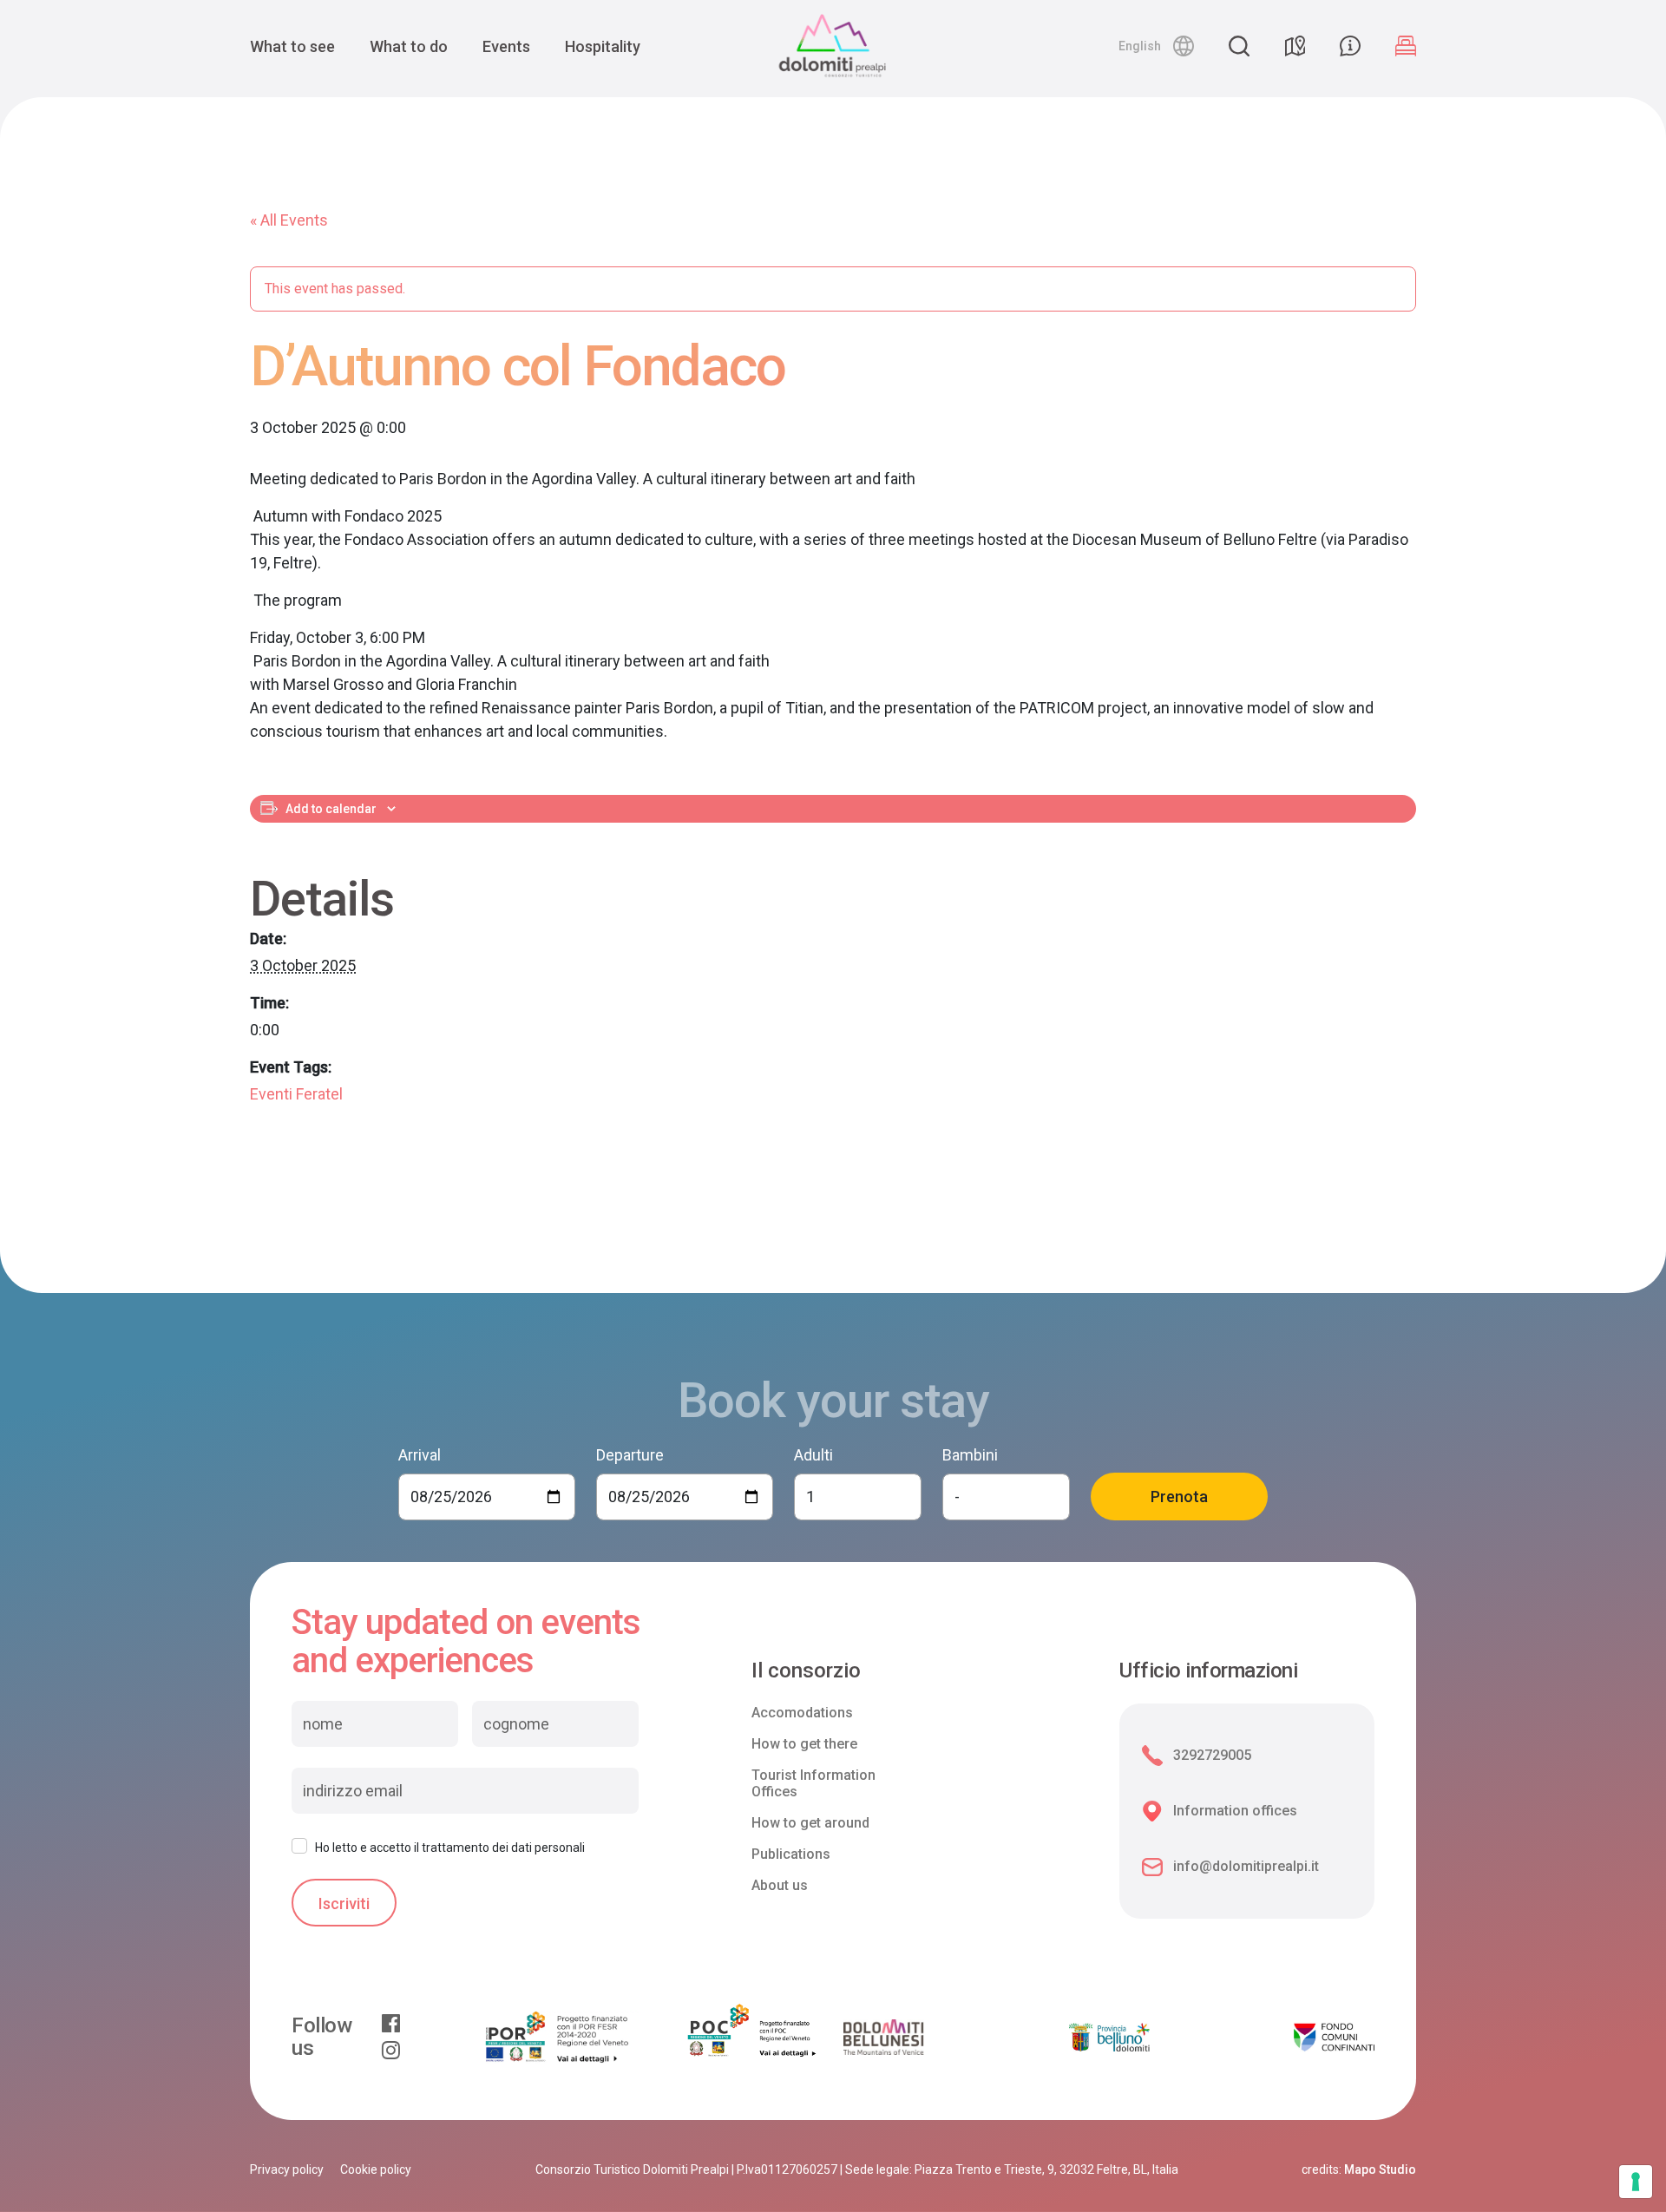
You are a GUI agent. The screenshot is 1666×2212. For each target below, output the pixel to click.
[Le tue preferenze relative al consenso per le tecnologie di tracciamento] (1636, 2182)
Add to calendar (331, 809)
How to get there (804, 1744)
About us (780, 1885)
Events (506, 46)
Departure (630, 1455)
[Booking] (1406, 46)
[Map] (1295, 46)
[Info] (1350, 46)
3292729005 (1212, 1755)
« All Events (289, 220)
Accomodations (802, 1713)
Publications (791, 1854)
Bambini (970, 1455)
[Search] (1239, 46)
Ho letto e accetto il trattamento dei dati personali (450, 1848)
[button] (1156, 46)
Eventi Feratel (296, 1094)
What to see (292, 46)
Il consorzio (806, 1671)
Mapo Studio (1380, 2169)
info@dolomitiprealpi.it (1246, 1866)
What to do (409, 46)
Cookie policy (376, 2169)
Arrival (420, 1455)
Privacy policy (287, 2169)
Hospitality (603, 46)
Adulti (813, 1455)
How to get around (810, 1823)
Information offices (1235, 1811)
